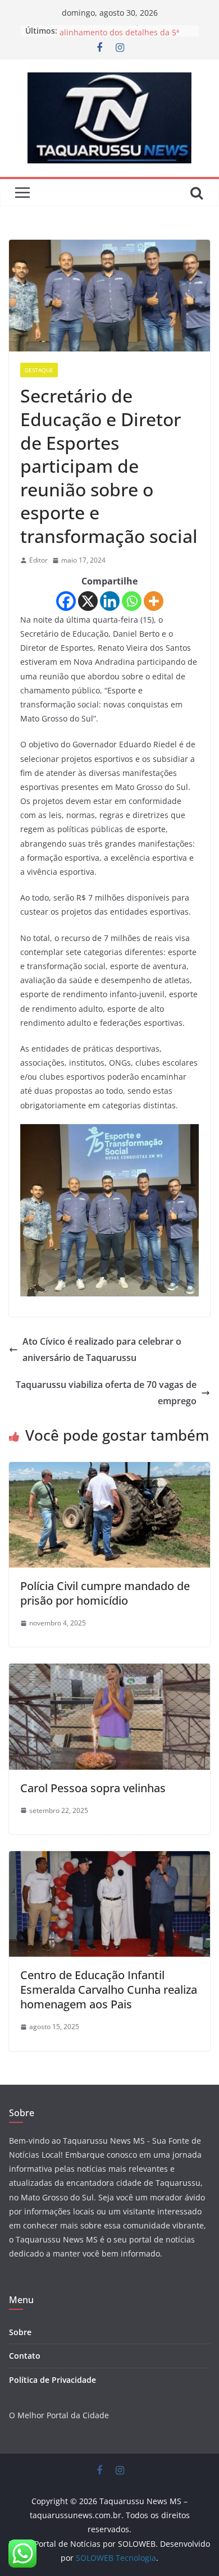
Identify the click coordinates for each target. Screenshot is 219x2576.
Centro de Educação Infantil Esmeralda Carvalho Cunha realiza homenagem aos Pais (109, 1990)
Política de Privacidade (53, 2380)
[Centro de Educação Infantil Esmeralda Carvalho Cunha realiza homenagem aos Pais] (109, 1859)
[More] (154, 601)
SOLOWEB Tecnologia (116, 2558)
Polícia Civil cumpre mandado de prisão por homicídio (105, 1593)
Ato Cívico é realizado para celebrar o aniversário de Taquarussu (102, 1349)
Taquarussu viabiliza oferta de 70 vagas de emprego (106, 1393)
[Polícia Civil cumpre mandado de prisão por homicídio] (109, 1470)
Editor (38, 560)
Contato (25, 2356)
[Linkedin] (110, 601)
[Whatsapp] (132, 601)
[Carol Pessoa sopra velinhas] (109, 1671)
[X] (88, 601)
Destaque (39, 370)
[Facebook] (66, 601)
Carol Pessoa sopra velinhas (93, 1788)
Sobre (20, 2332)
